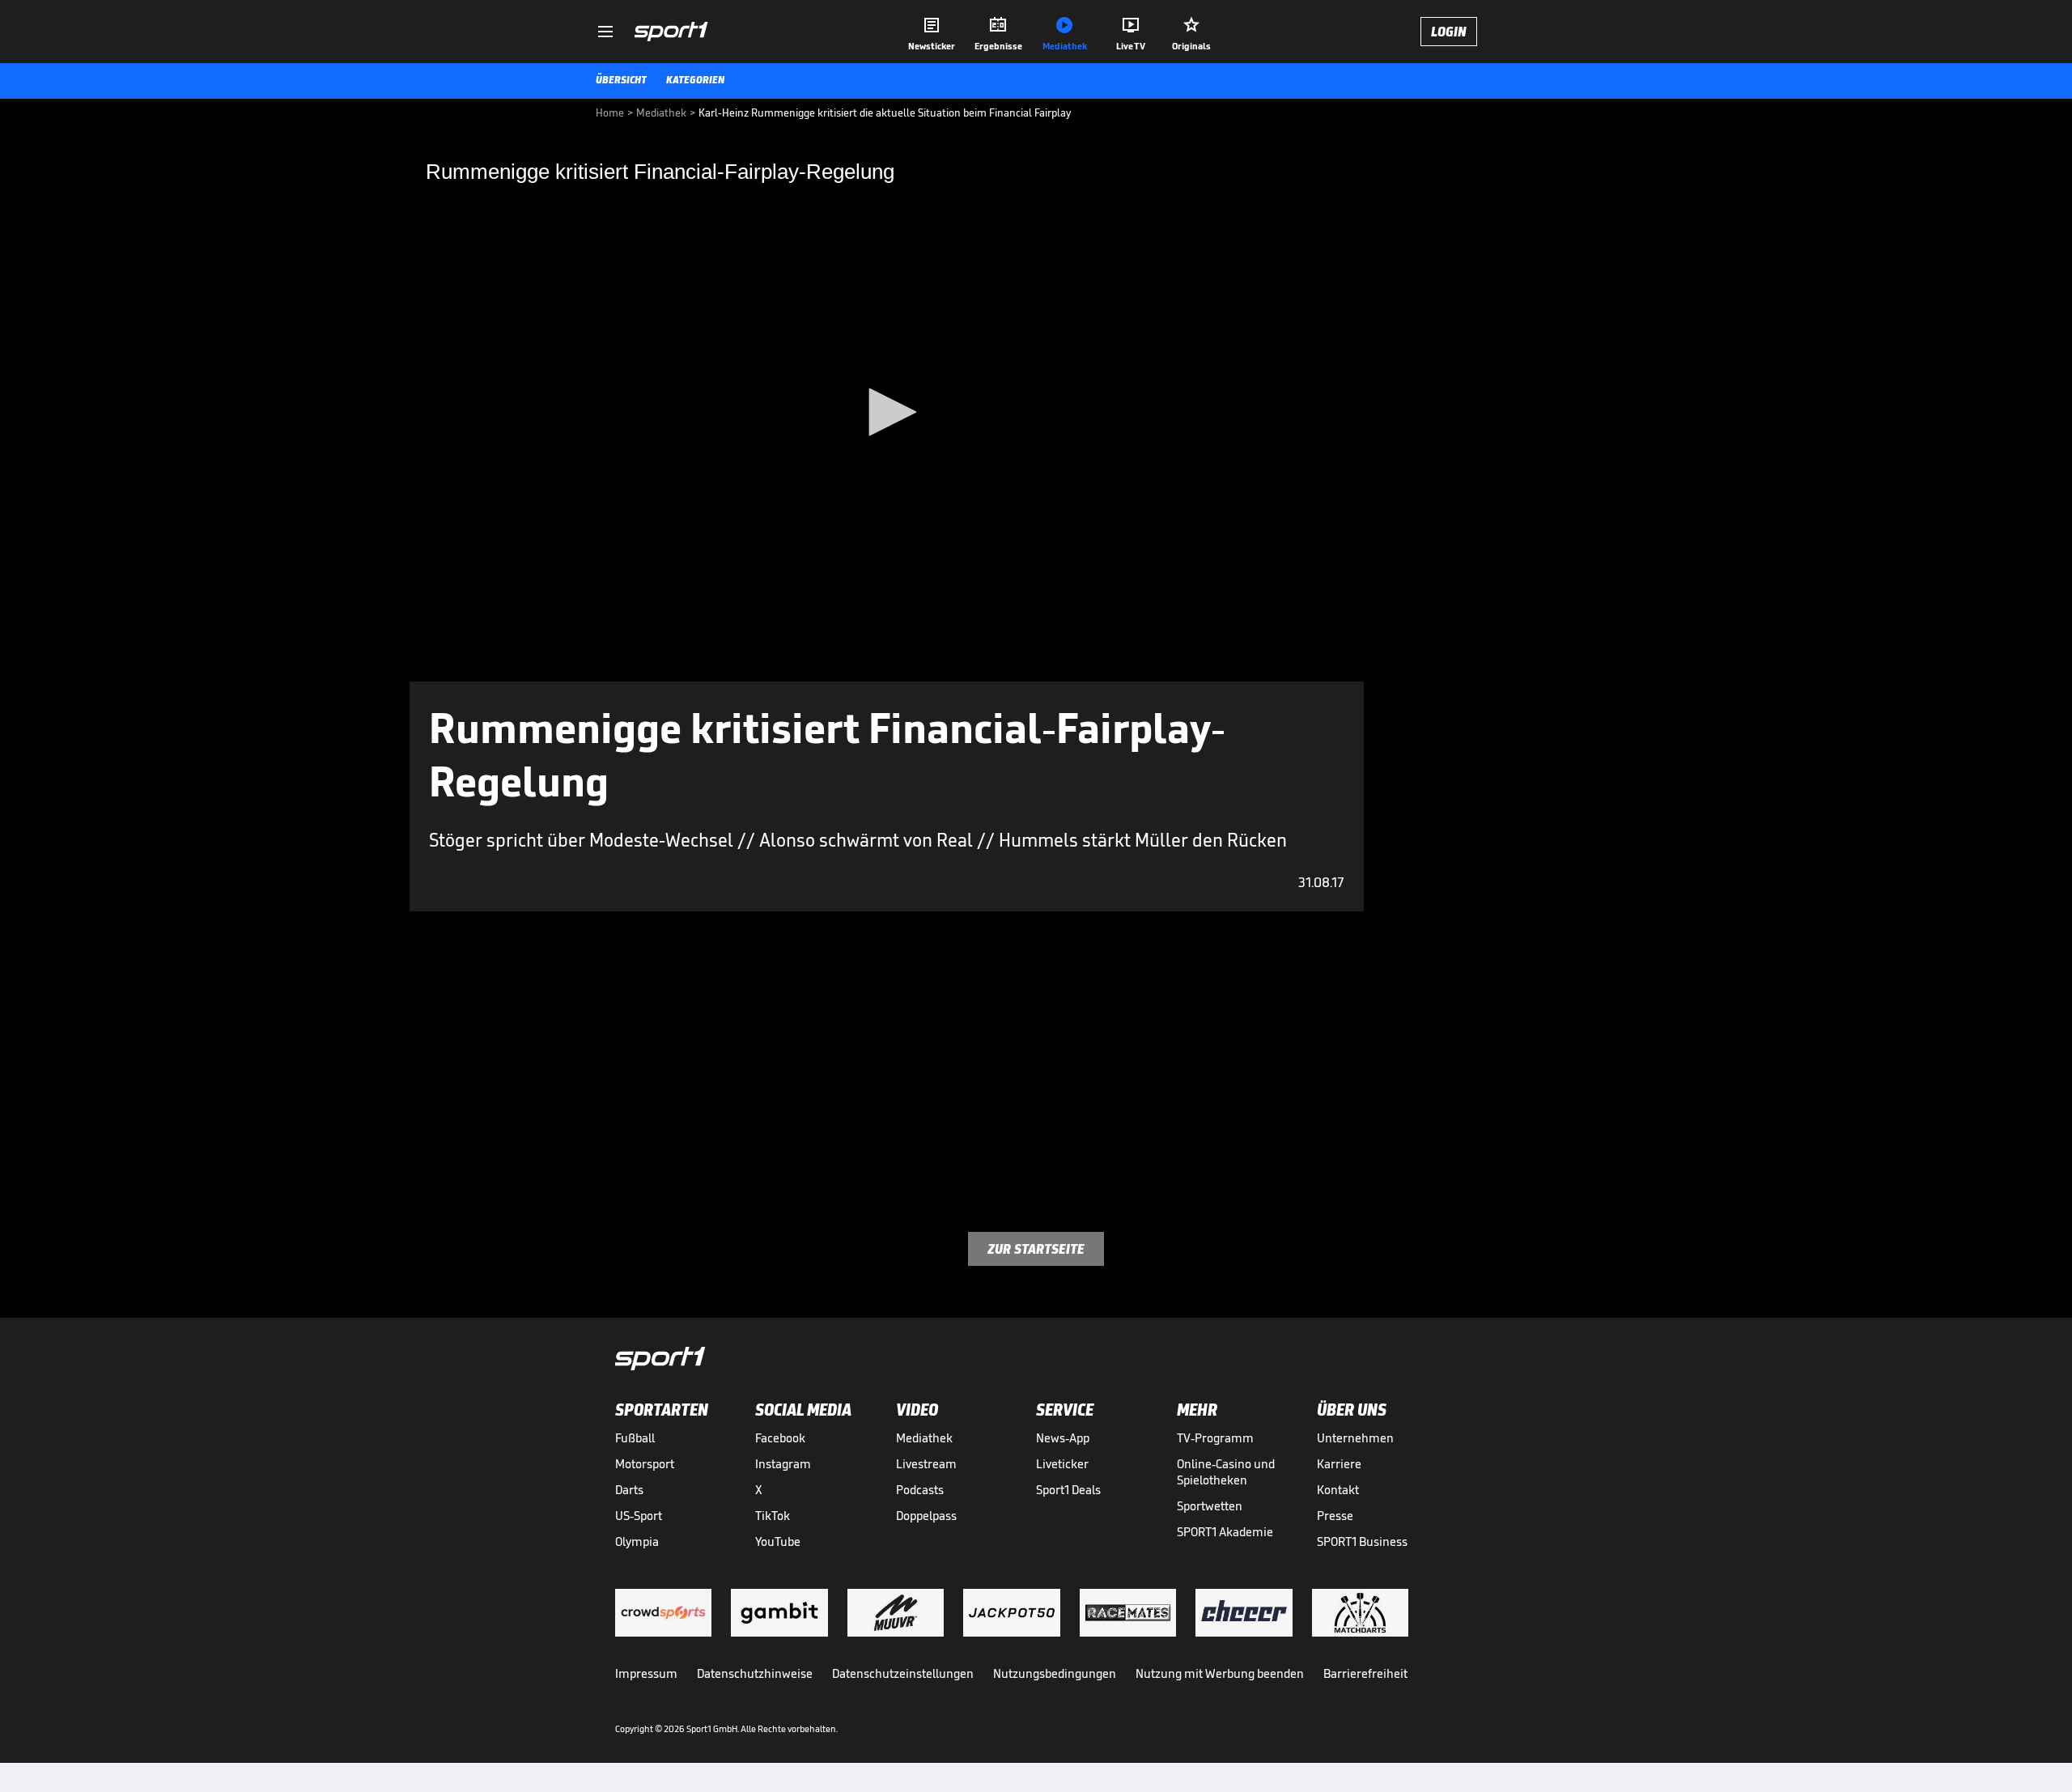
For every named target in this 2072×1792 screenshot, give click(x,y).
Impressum (646, 1673)
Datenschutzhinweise (755, 1673)
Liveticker (1062, 1464)
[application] (887, 413)
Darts (629, 1490)
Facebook (780, 1438)
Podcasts (920, 1490)
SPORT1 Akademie (1225, 1532)
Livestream (926, 1464)
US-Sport (639, 1516)
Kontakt (1338, 1490)
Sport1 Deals (1068, 1490)
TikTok (773, 1516)
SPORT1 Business (1362, 1541)
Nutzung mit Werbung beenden (1220, 1673)
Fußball (635, 1438)
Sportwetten (1210, 1506)
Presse (1335, 1516)
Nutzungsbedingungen (1055, 1673)
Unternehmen (1355, 1438)
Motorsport (645, 1464)
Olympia (637, 1541)
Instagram (783, 1464)
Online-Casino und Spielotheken (1226, 1472)
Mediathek (924, 1438)
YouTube (778, 1541)
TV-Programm (1215, 1438)
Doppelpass (926, 1516)
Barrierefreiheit (1365, 1673)
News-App (1063, 1438)
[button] (887, 412)
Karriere (1339, 1464)
